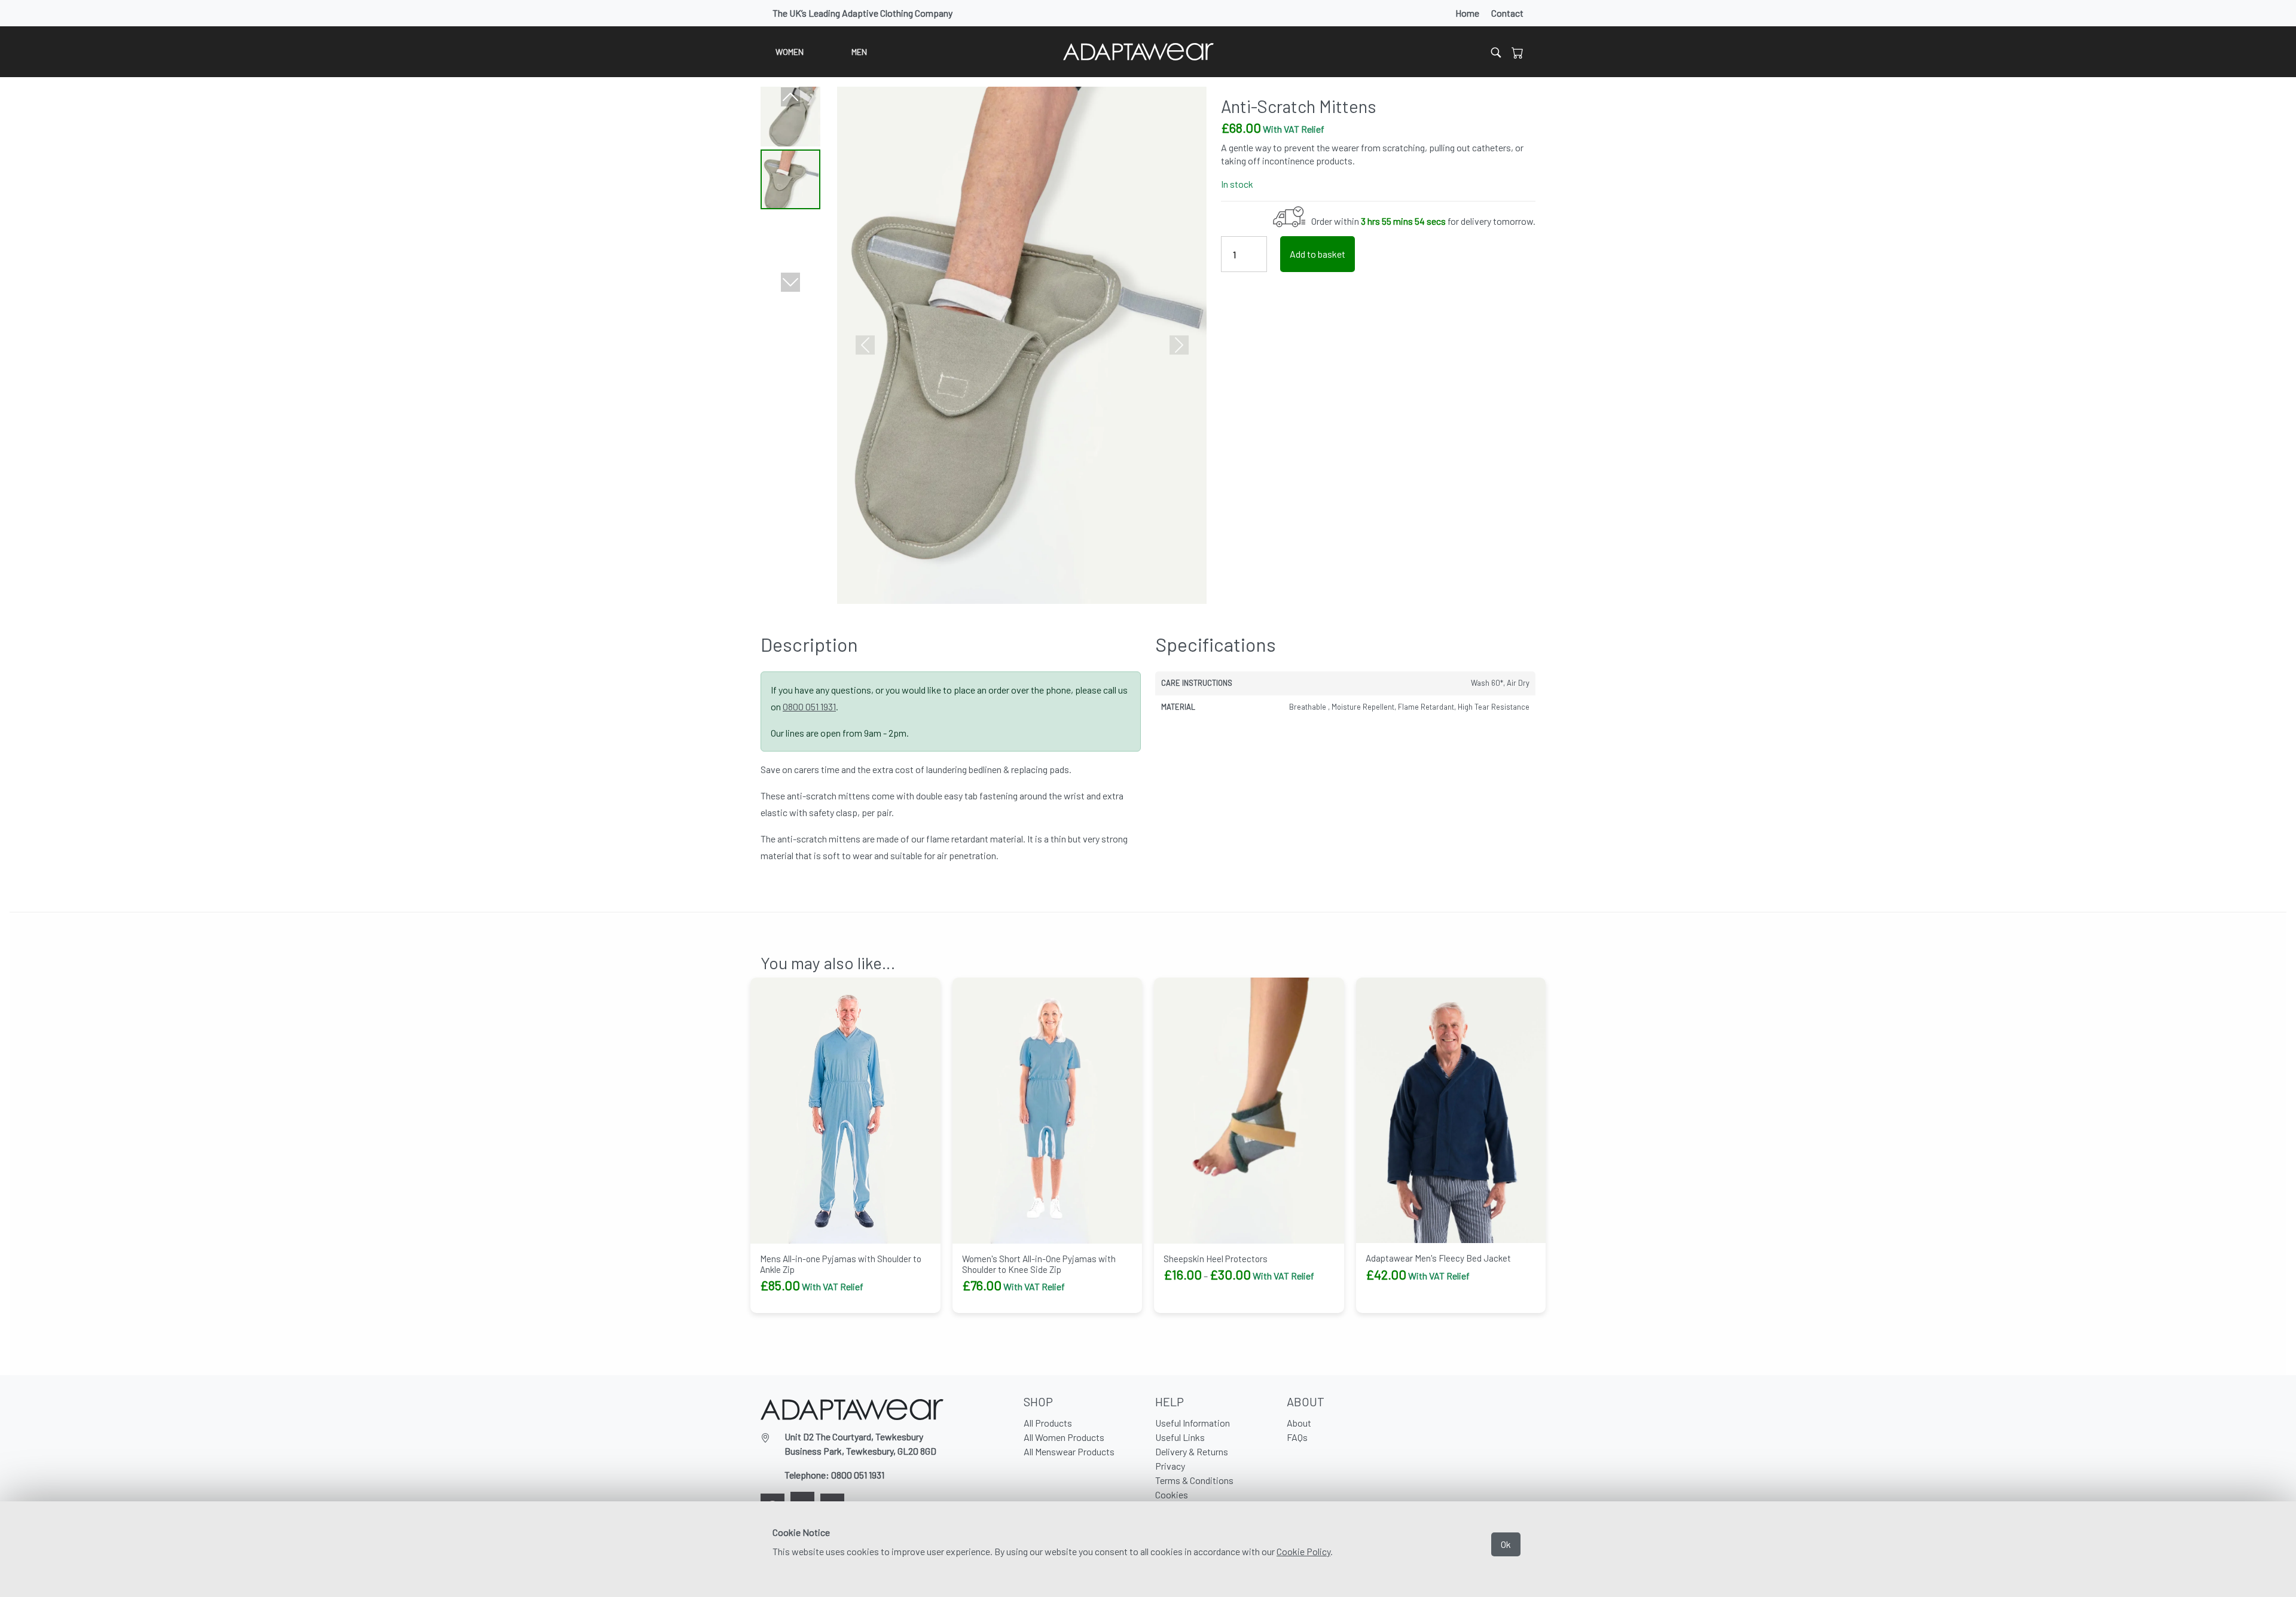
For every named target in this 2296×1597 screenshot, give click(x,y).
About (1299, 1423)
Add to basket (1318, 254)
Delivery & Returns (1192, 1451)
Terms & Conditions (1194, 1480)
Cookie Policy (1303, 1551)
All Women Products (1064, 1437)
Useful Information (1193, 1423)
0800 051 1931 (809, 706)
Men (859, 52)
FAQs (1297, 1437)
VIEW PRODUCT (1201, 1305)
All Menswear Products (1069, 1451)
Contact (1507, 13)
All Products (1048, 1423)
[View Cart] (1518, 52)
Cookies (1172, 1494)
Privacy (1170, 1466)
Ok (1506, 1544)
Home (1467, 13)
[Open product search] (1496, 52)
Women (790, 52)
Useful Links (1180, 1437)
